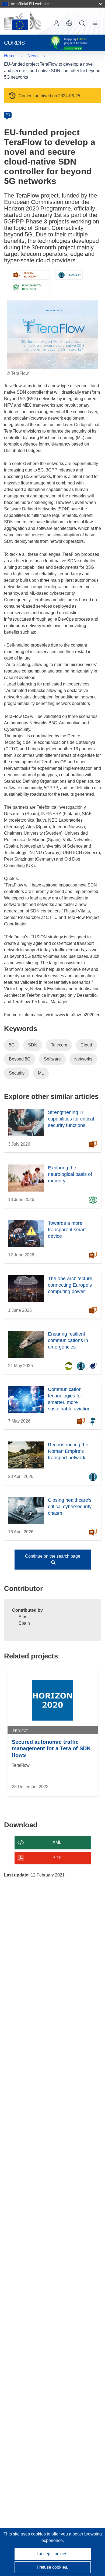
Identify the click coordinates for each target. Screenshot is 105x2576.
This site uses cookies (25, 2534)
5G (12, 1045)
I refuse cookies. (53, 2567)
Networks (83, 1059)
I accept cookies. (52, 2554)
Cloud (86, 1045)
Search (82, 23)
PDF (57, 1858)
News (33, 56)
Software (52, 1059)
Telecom (59, 1045)
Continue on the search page (53, 1556)
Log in (56, 23)
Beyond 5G (20, 1059)
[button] (69, 23)
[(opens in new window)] (23, 21)
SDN (33, 1045)
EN (8, 115)
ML (41, 1073)
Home (10, 56)
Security (17, 1073)
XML (57, 1842)
